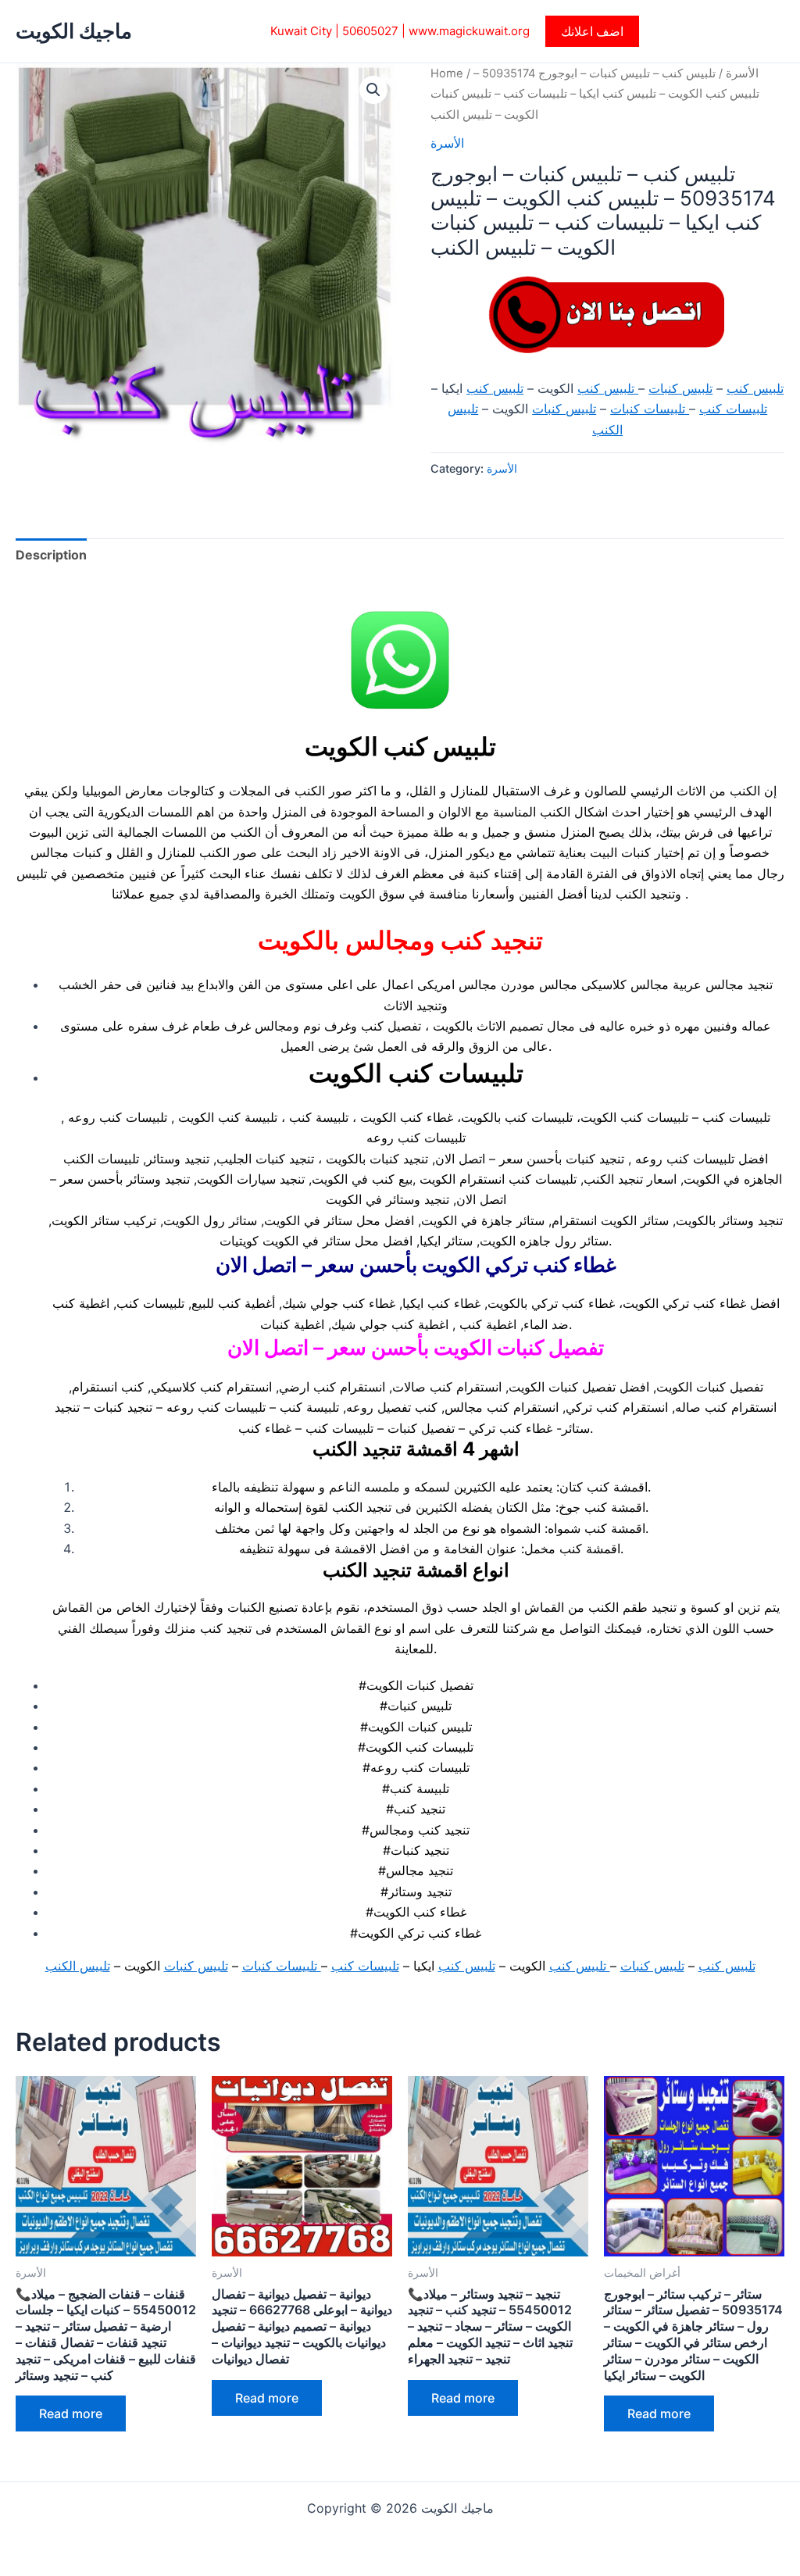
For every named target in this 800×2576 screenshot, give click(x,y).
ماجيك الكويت (74, 31)
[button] (592, 31)
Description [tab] (51, 555)
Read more (71, 2413)
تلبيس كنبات (680, 388)
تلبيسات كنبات (650, 409)
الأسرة (742, 73)
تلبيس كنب (755, 388)
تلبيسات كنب (733, 409)
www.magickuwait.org (469, 31)
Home (447, 73)
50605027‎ (370, 31)
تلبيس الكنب (78, 1966)
